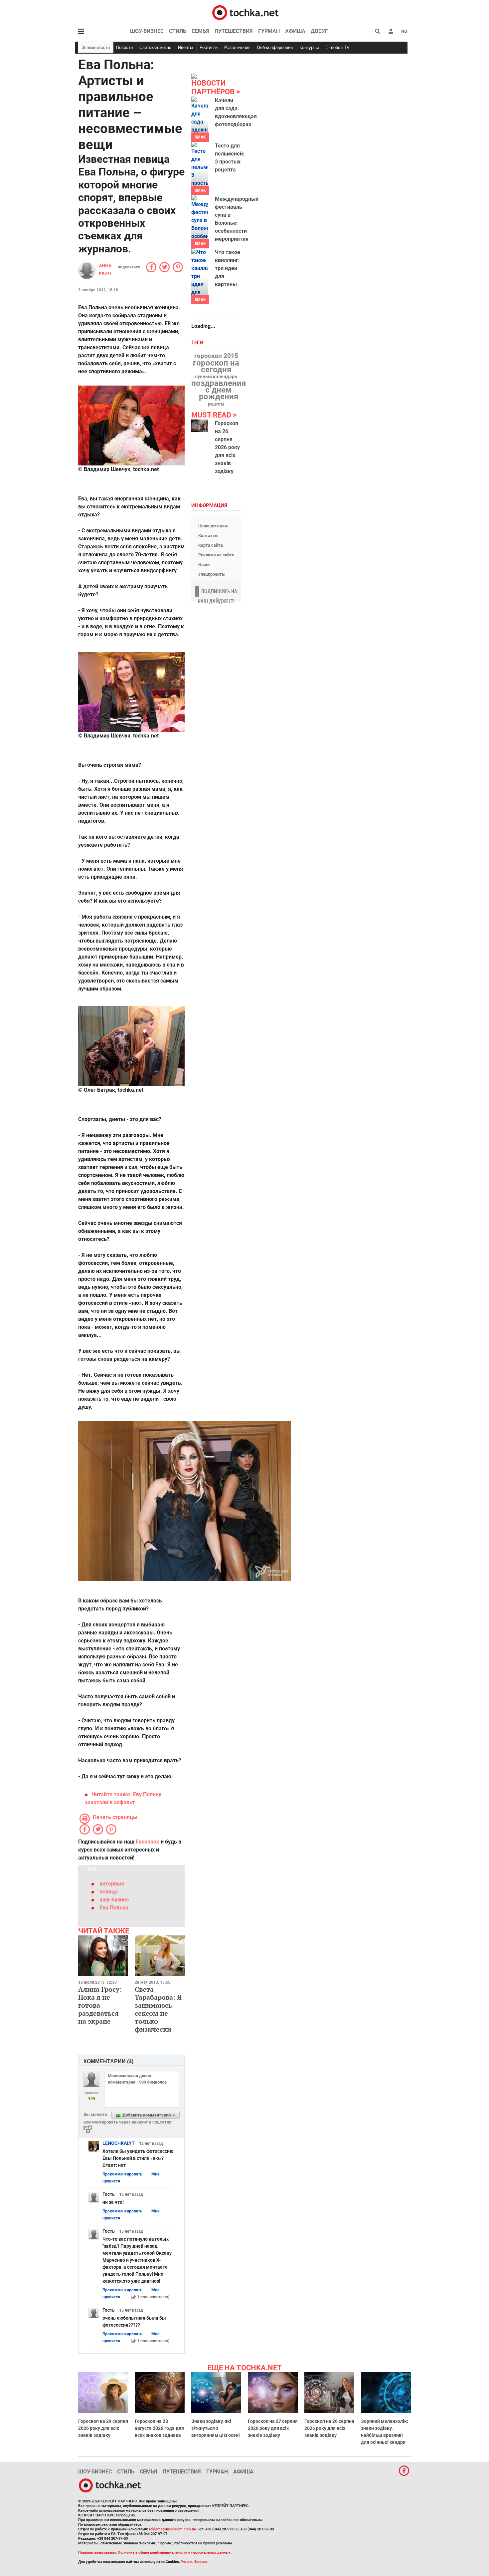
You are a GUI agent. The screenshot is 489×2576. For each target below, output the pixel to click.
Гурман (269, 31)
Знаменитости (96, 47)
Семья (200, 31)
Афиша (295, 31)
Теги (198, 343)
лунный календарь (216, 377)
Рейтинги (209, 47)
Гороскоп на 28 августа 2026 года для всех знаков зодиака (159, 2428)
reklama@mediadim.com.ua (172, 2529)
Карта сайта (211, 545)
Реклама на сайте (216, 555)
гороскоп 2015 (216, 356)
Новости (124, 47)
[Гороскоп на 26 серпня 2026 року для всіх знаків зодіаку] (200, 426)
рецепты (216, 404)
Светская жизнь (155, 47)
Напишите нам (213, 526)
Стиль (178, 31)
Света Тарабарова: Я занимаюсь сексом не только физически (158, 2009)
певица (109, 1892)
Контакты (208, 536)
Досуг (319, 31)
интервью (112, 1884)
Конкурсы (309, 47)
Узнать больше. (195, 2562)
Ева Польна (114, 1908)
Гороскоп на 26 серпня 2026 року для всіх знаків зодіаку (227, 447)
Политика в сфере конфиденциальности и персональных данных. (175, 2553)
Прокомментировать (122, 2174)
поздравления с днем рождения (219, 390)
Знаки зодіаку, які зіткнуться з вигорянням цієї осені (216, 2428)
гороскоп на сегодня (216, 366)
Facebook (148, 1842)
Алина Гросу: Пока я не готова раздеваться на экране (100, 2005)
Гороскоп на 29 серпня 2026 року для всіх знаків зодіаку (103, 2428)
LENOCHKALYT (119, 2143)
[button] (391, 31)
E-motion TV (337, 47)
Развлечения (237, 47)
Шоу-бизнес (147, 31)
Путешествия (234, 31)
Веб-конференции (275, 47)
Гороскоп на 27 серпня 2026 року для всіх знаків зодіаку (273, 2428)
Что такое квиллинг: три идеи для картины (228, 268)
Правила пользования (97, 2553)
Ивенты (185, 47)
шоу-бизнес (114, 1900)
